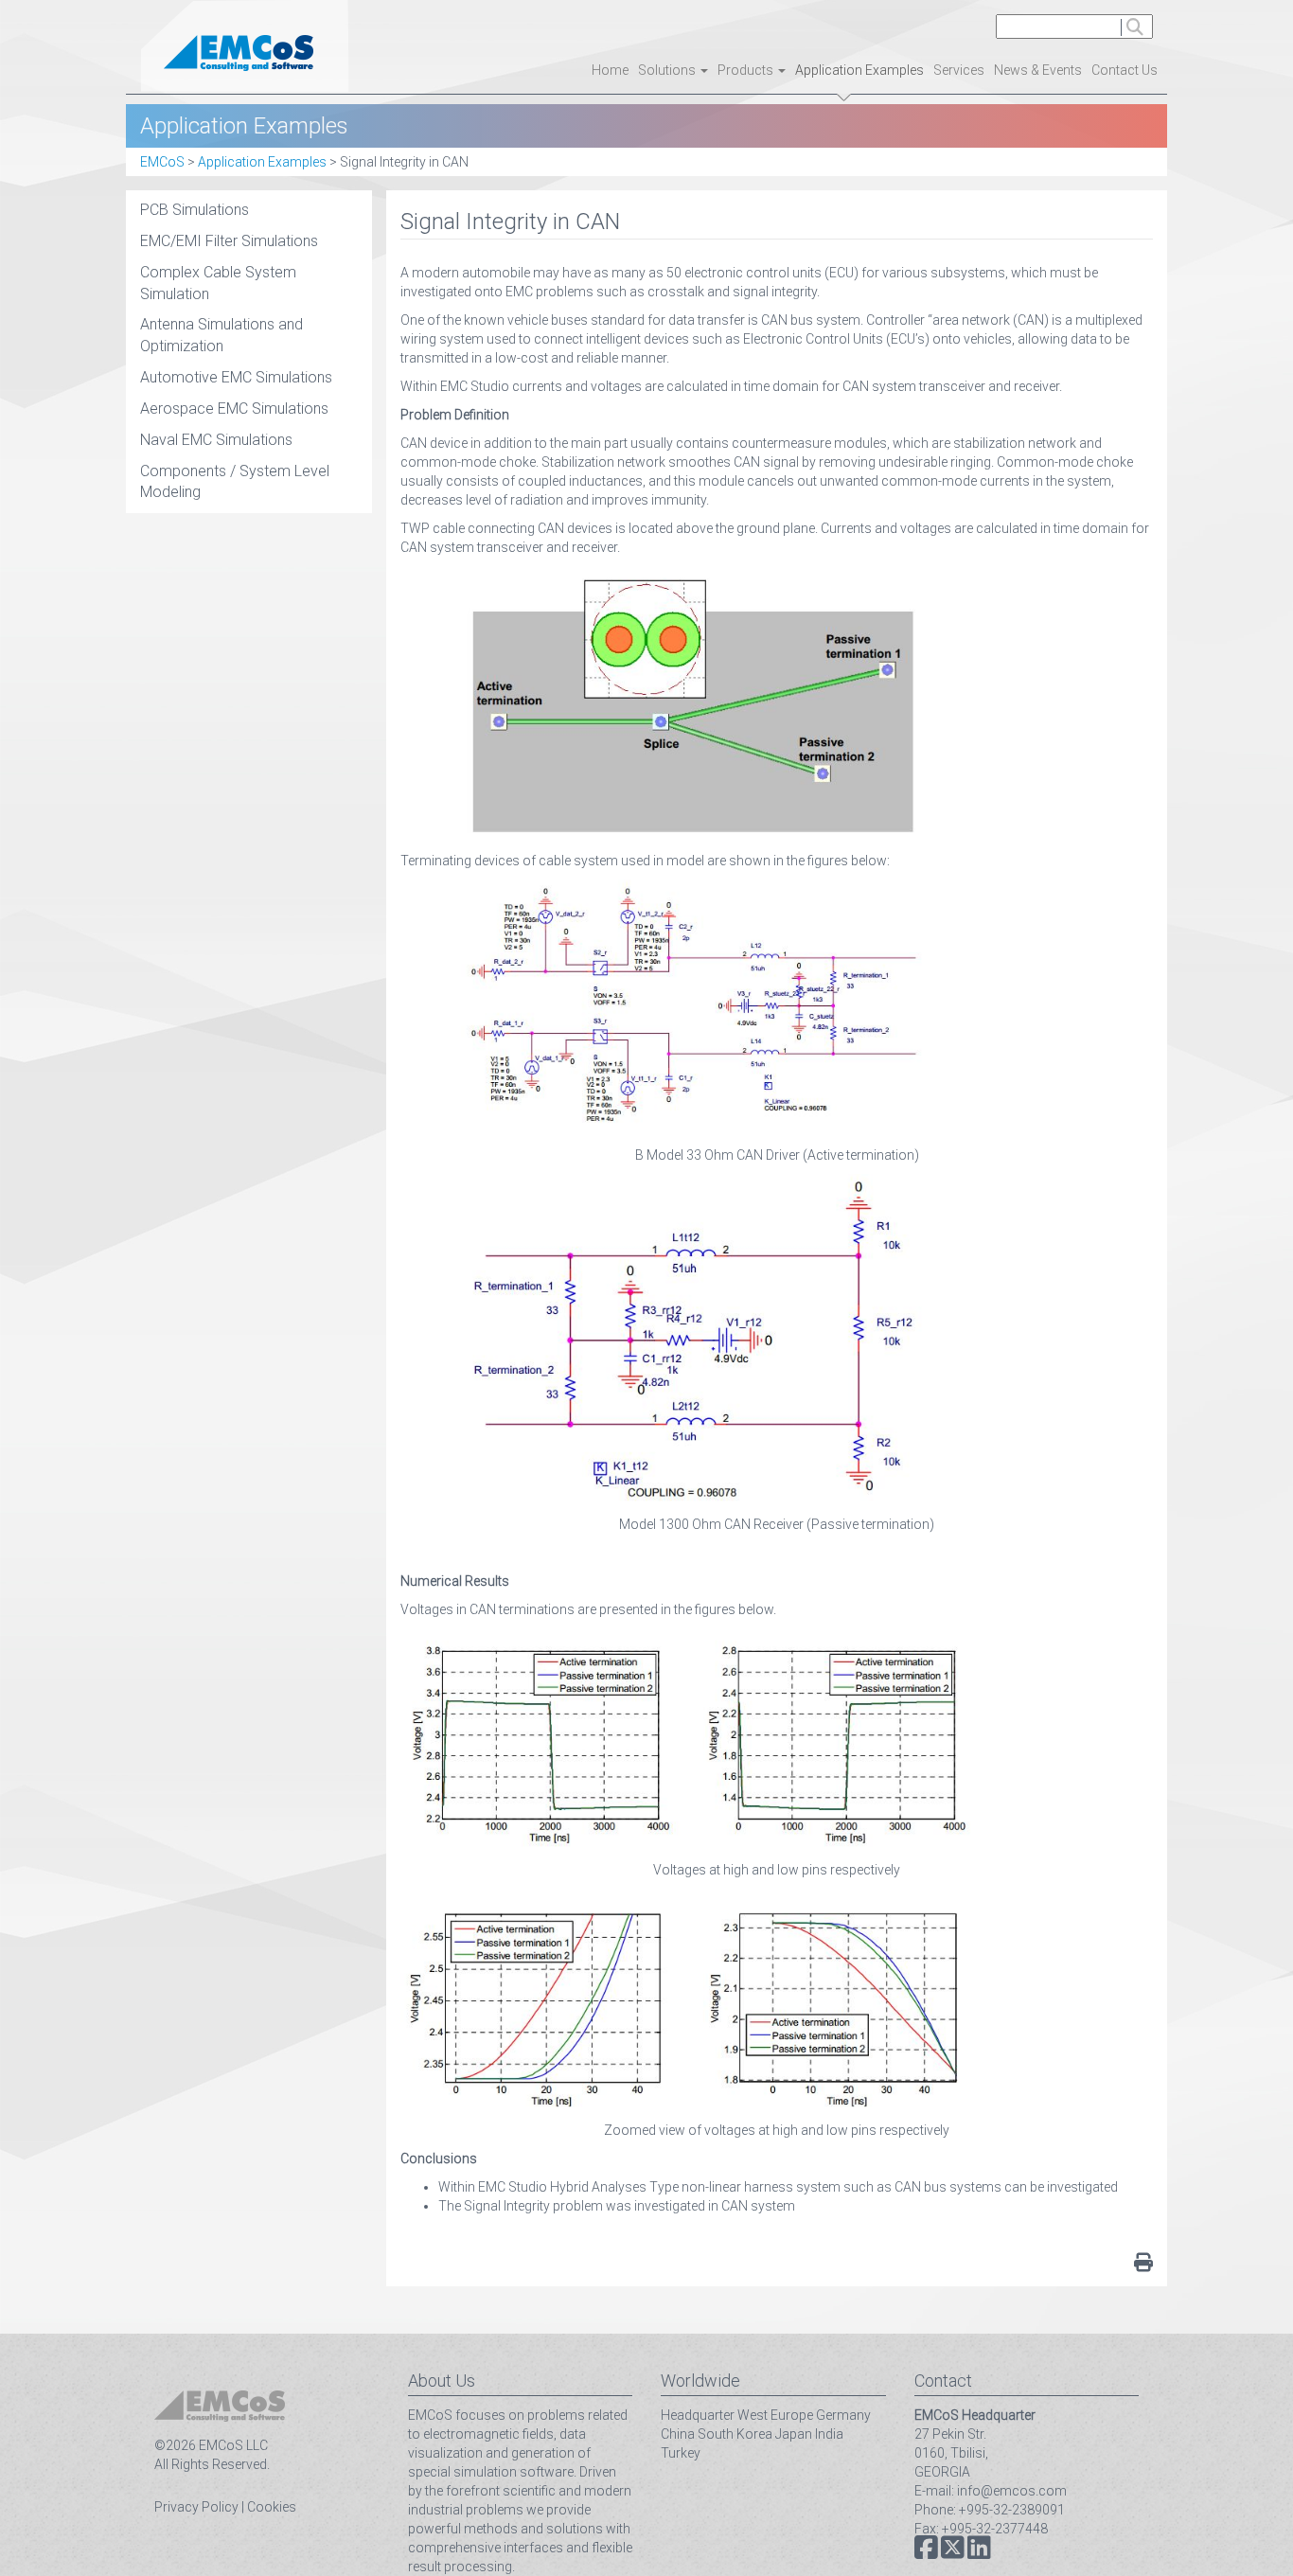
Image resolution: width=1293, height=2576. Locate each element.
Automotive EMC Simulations (236, 377)
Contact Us (1125, 70)
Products (747, 70)
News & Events (1038, 70)
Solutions (668, 70)
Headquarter (698, 2415)
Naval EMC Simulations (216, 440)
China (678, 2434)
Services (959, 70)
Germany (843, 2415)
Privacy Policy (196, 2507)
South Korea (735, 2434)
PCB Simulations (195, 210)
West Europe (775, 2415)
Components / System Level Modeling (235, 482)
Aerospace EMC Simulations (234, 409)
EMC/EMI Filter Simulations (229, 241)
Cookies (272, 2507)
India (829, 2434)
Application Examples (859, 70)
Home (610, 70)
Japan (794, 2434)
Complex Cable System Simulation (218, 283)
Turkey (681, 2453)
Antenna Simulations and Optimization (221, 335)
